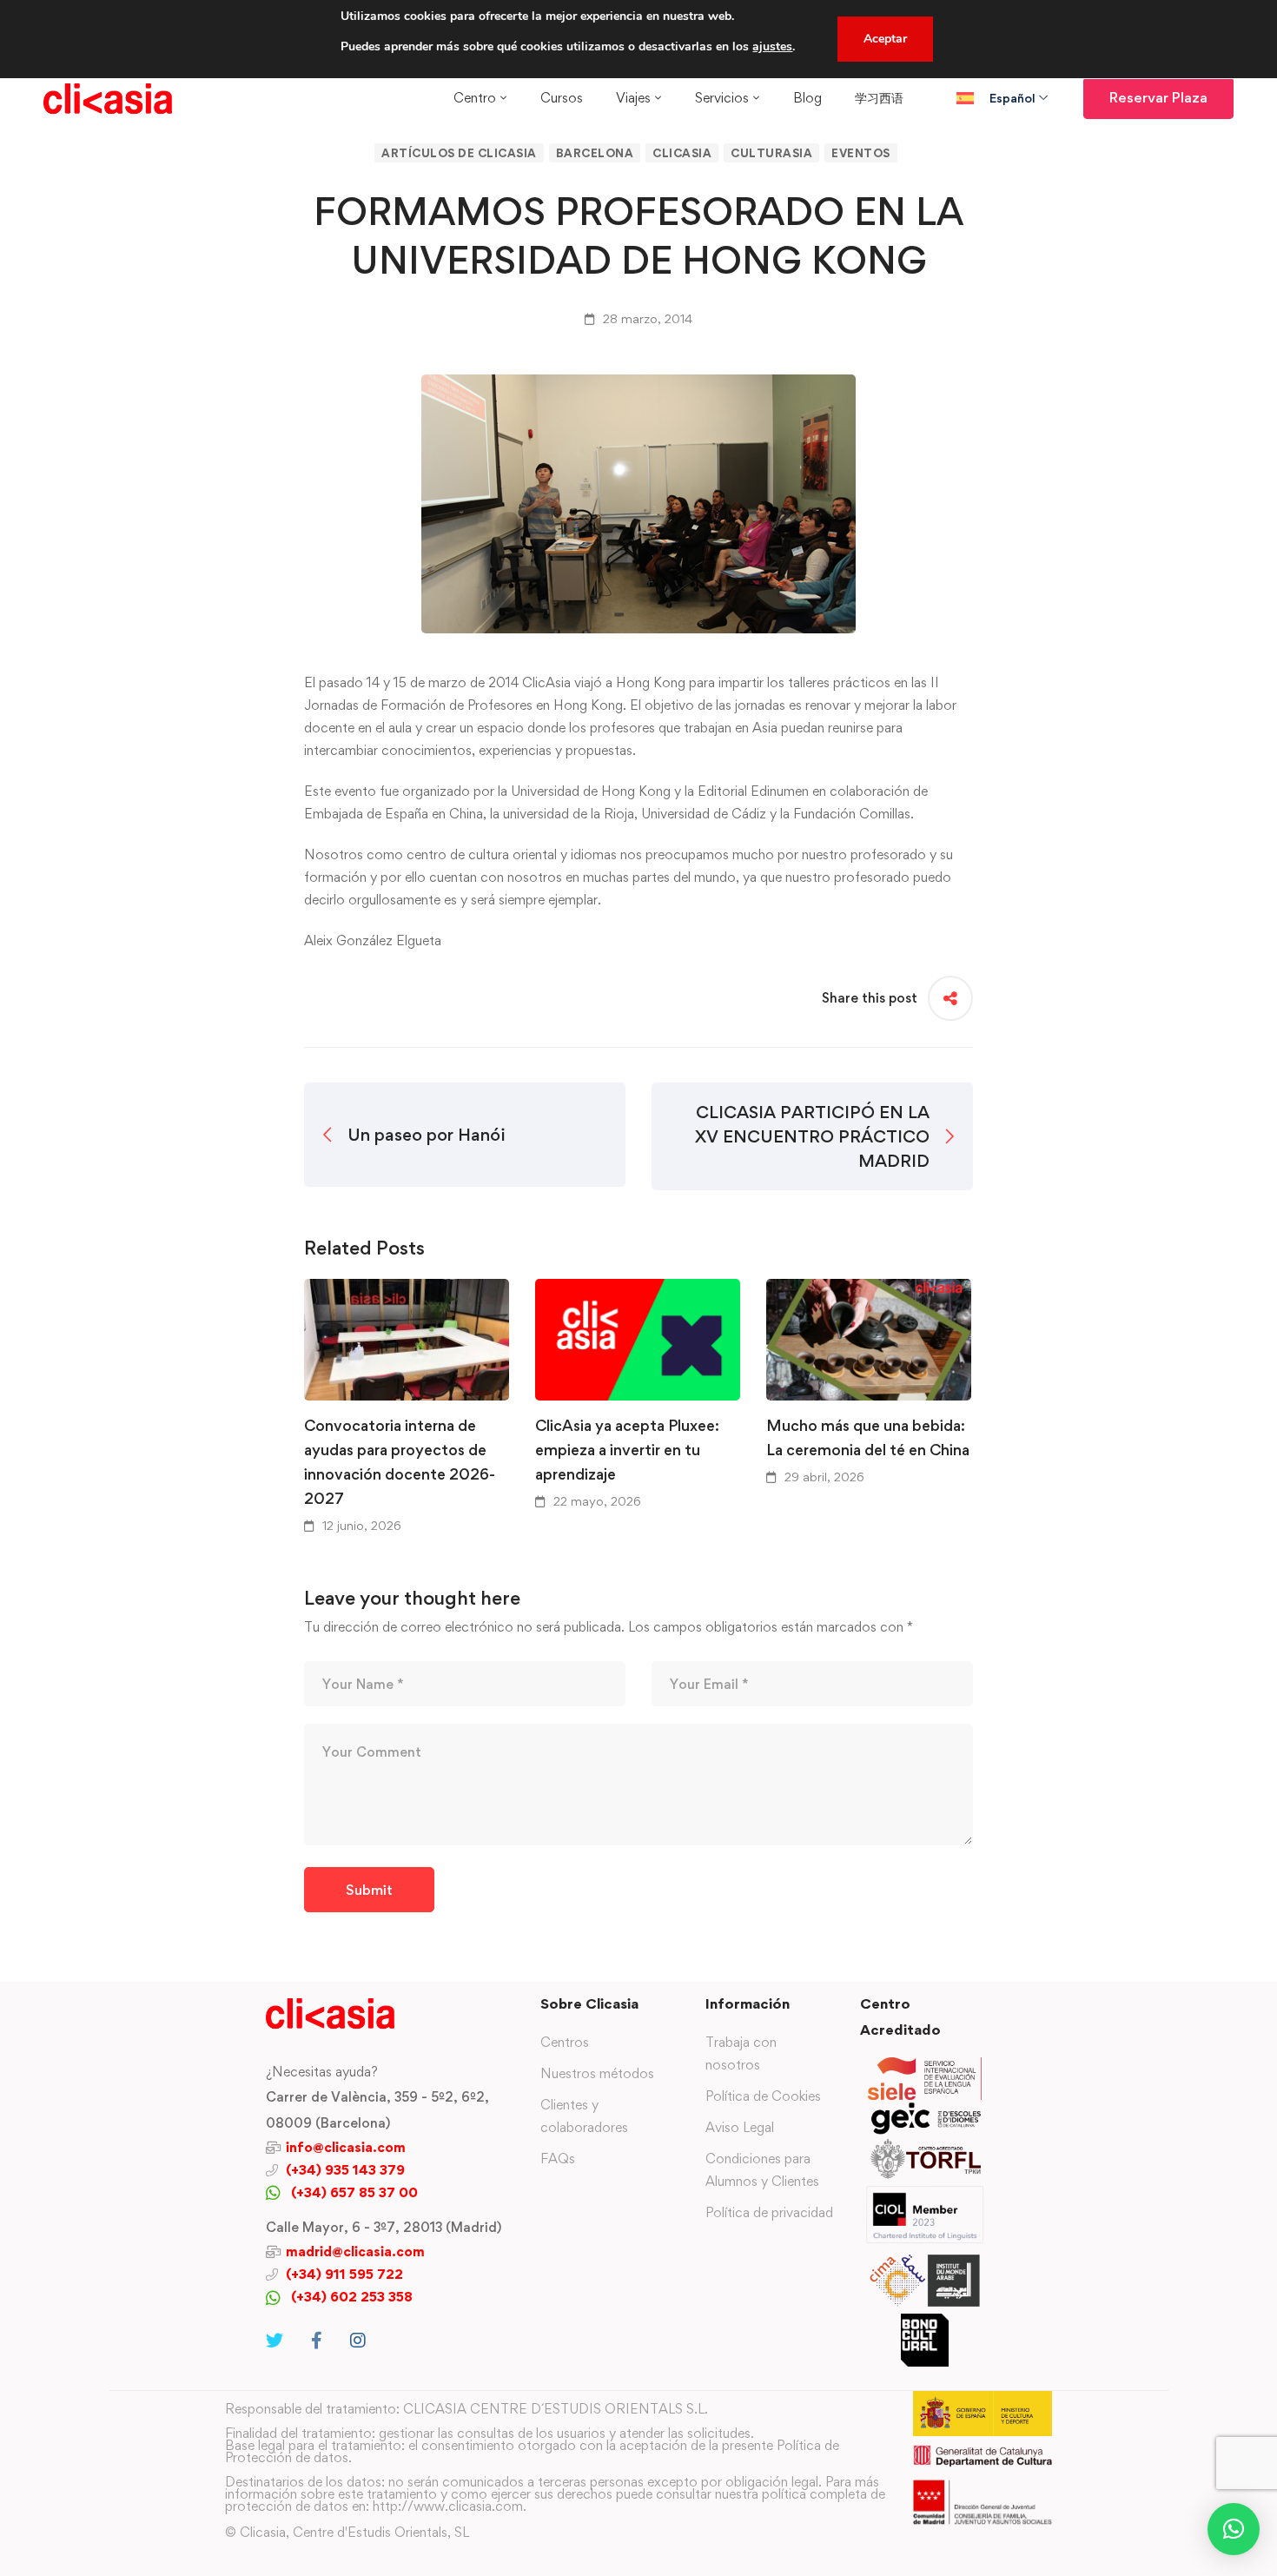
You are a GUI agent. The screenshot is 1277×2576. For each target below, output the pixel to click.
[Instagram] (358, 2341)
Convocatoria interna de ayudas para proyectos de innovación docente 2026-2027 (400, 1462)
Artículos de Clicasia (459, 153)
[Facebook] (317, 2341)
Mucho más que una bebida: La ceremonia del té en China (868, 1437)
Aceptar (885, 39)
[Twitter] (275, 2341)
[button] (1234, 2529)
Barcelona (595, 153)
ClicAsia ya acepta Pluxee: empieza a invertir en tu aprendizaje (627, 1450)
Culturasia (771, 153)
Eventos (861, 153)
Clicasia (682, 153)
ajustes (772, 46)
